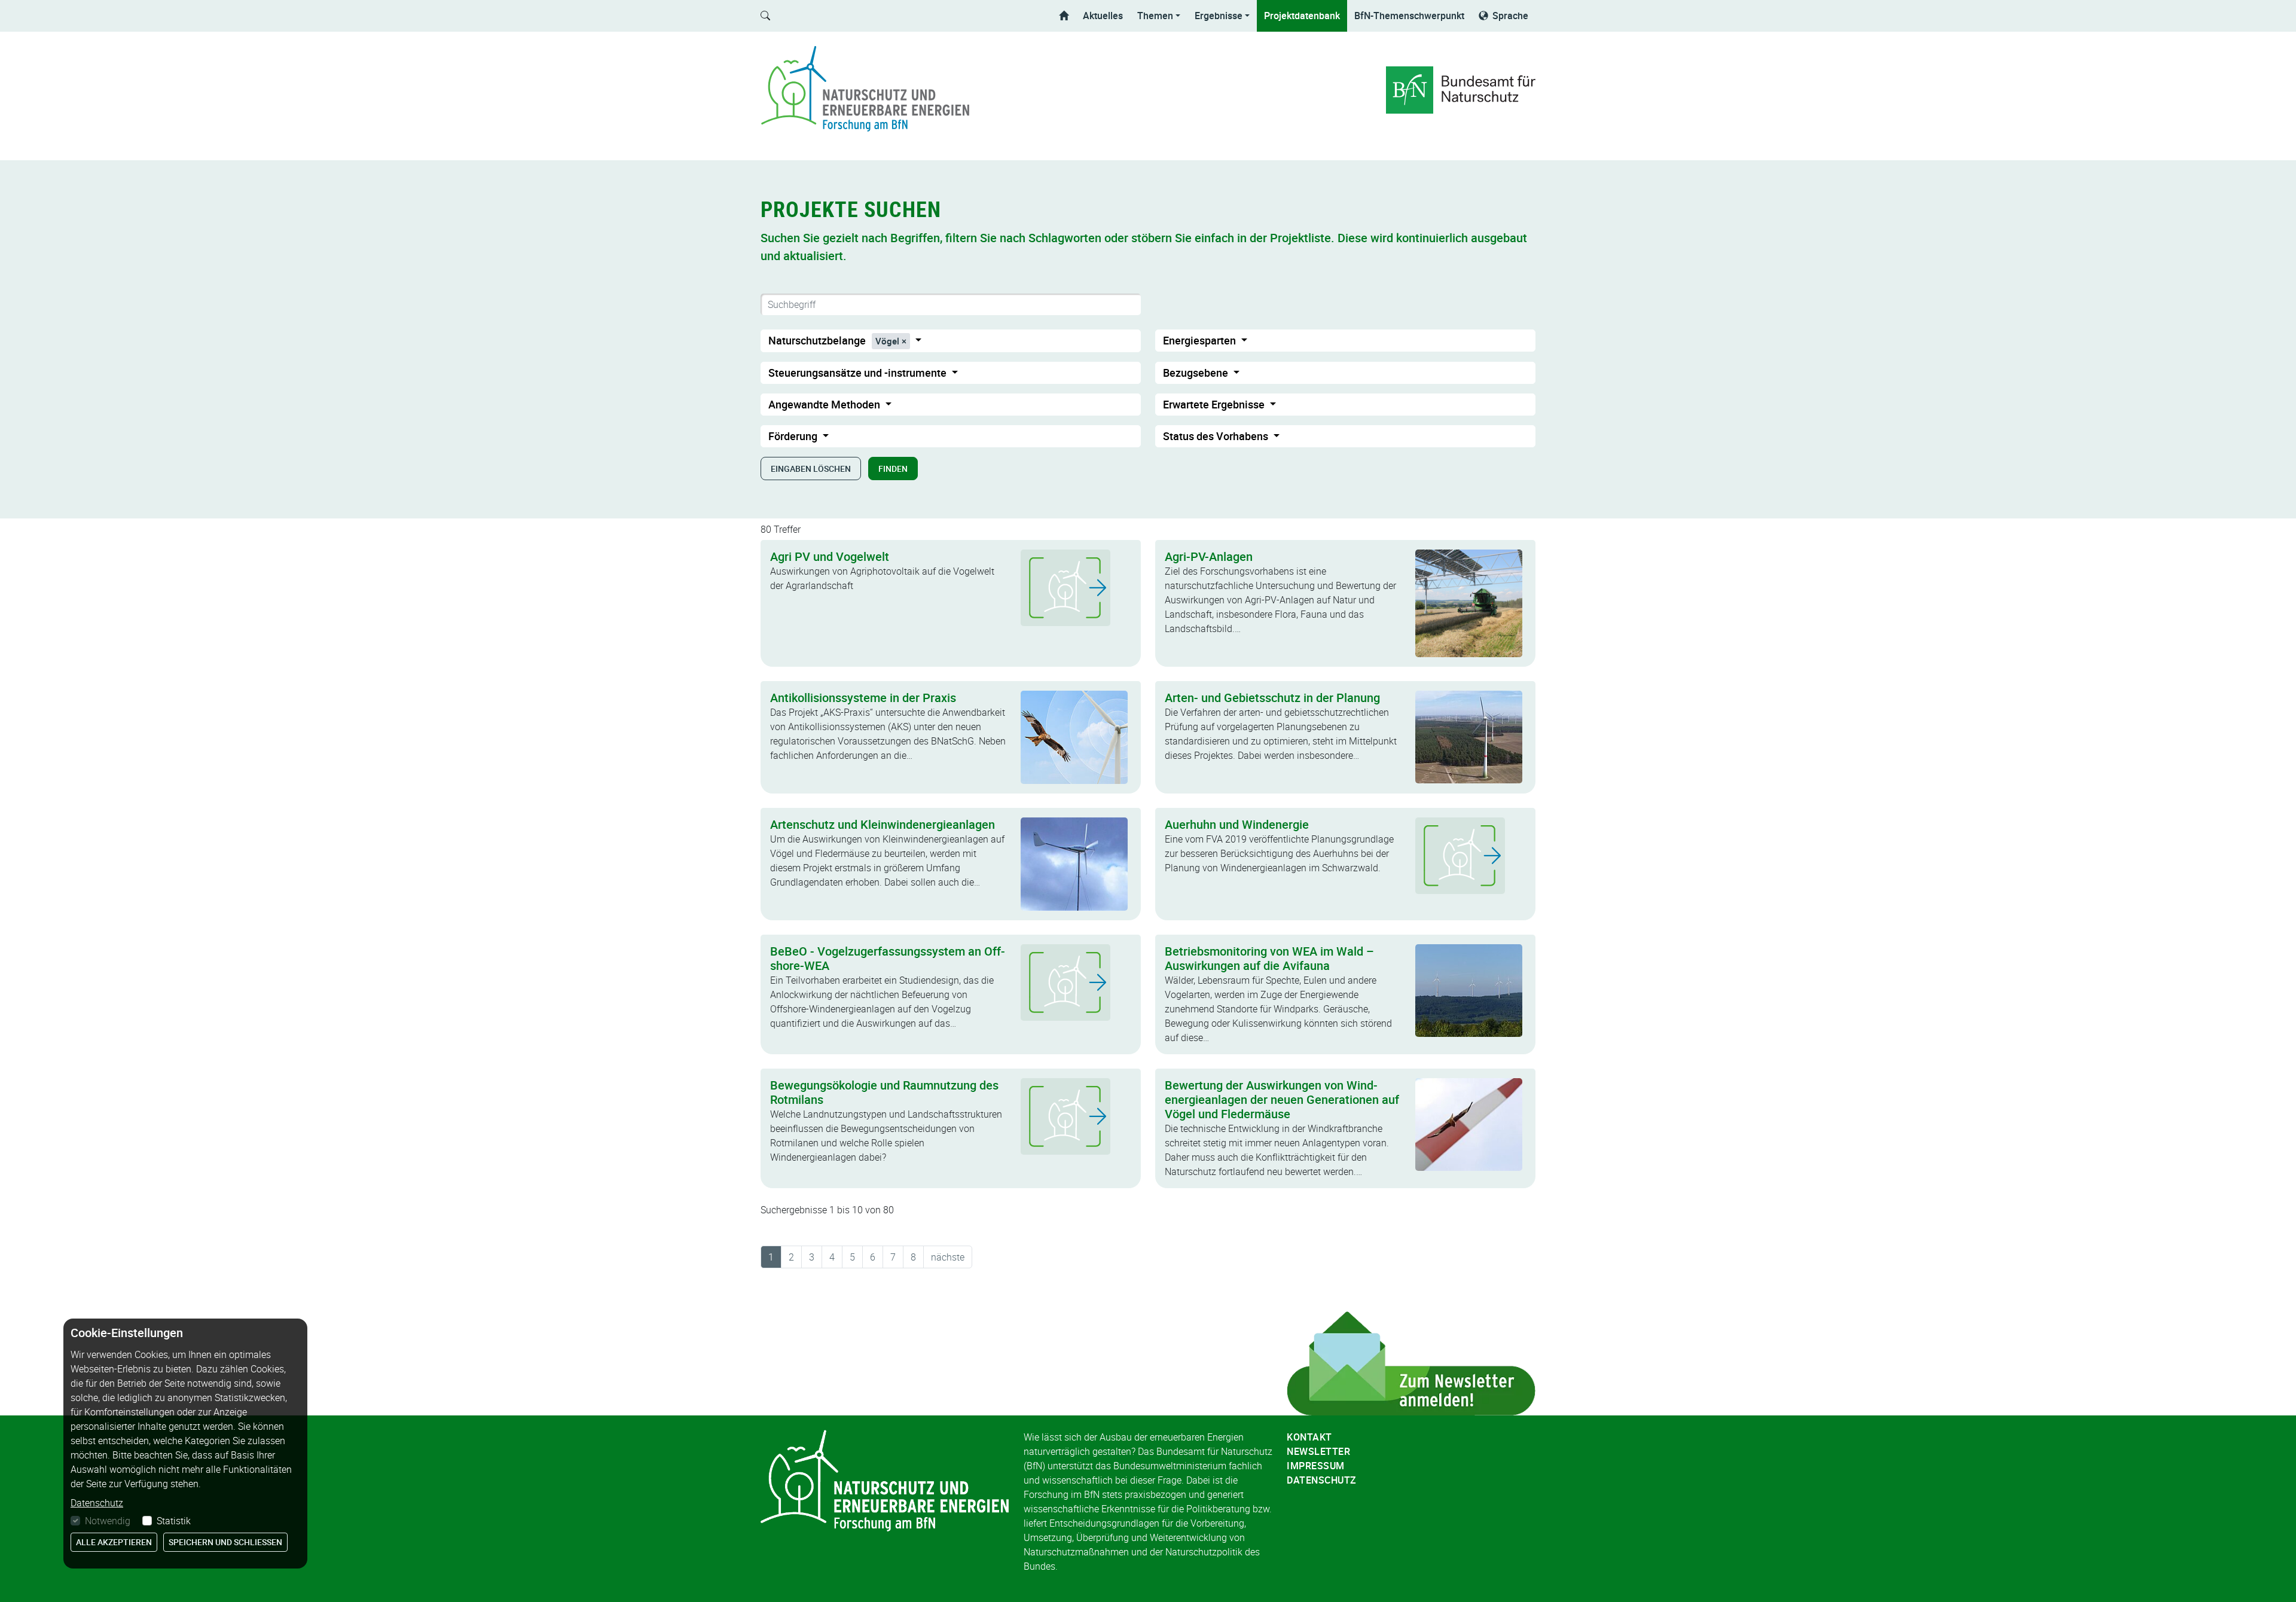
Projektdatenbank (1302, 16)
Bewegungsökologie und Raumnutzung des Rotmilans (884, 1092)
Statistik (174, 1521)
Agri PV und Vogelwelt (830, 556)
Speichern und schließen (225, 1542)
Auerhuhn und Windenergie (1237, 824)
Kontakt (1309, 1437)
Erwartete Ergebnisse (1215, 404)
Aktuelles (1103, 16)
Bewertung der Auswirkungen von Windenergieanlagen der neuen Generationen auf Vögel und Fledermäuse (1282, 1099)
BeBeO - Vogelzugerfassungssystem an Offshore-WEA (888, 958)
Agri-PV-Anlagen (1209, 556)
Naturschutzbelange (834, 340)
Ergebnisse (1219, 16)
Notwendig (108, 1521)
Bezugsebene (1197, 373)
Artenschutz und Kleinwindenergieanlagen (883, 824)
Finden (893, 469)
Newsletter (1318, 1451)
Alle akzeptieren (114, 1542)
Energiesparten (1201, 340)
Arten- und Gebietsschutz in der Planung (1272, 698)
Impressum (1316, 1466)
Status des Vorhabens (1217, 436)
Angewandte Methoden (825, 404)
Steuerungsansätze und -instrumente (859, 373)
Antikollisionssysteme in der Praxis (863, 698)
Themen (1155, 16)
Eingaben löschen (811, 469)
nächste (948, 1257)
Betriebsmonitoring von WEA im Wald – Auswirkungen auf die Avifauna (1269, 958)
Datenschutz (1322, 1480)
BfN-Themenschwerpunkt (1409, 16)
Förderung (794, 436)
